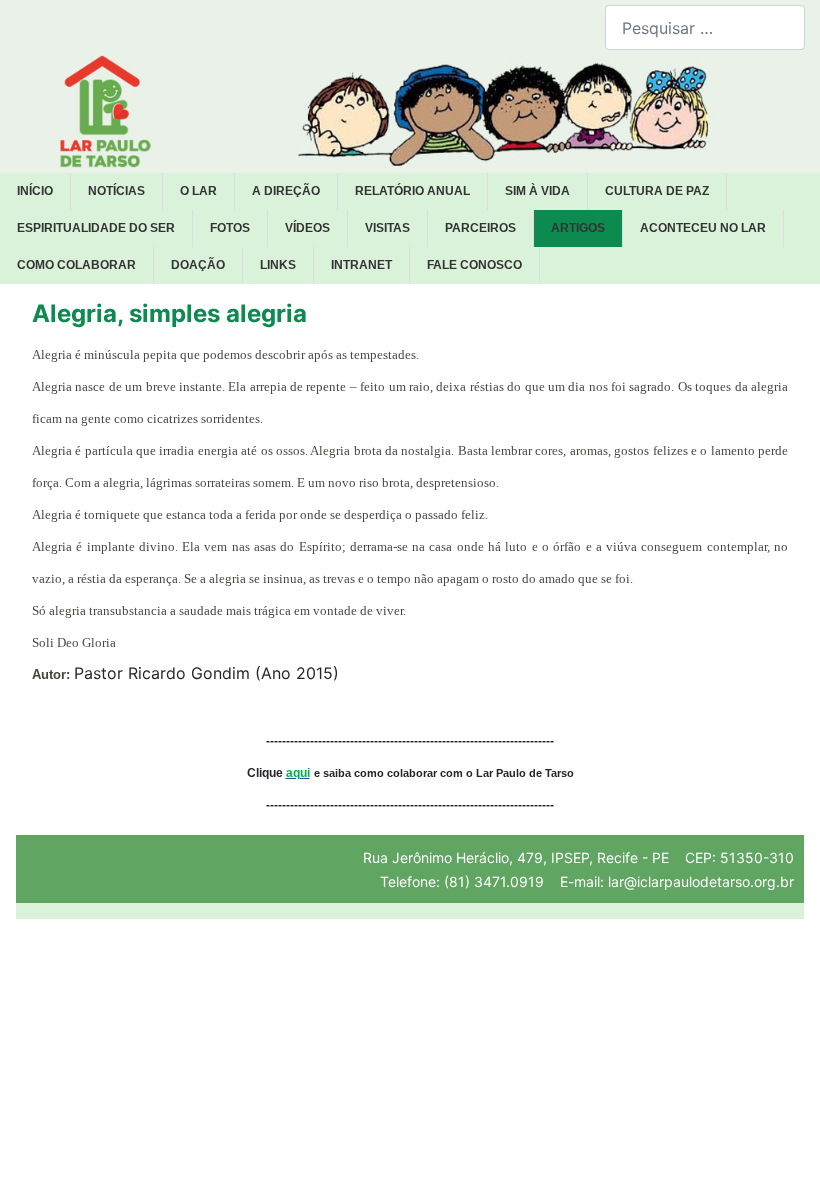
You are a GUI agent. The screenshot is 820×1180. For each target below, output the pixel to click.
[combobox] (705, 27)
